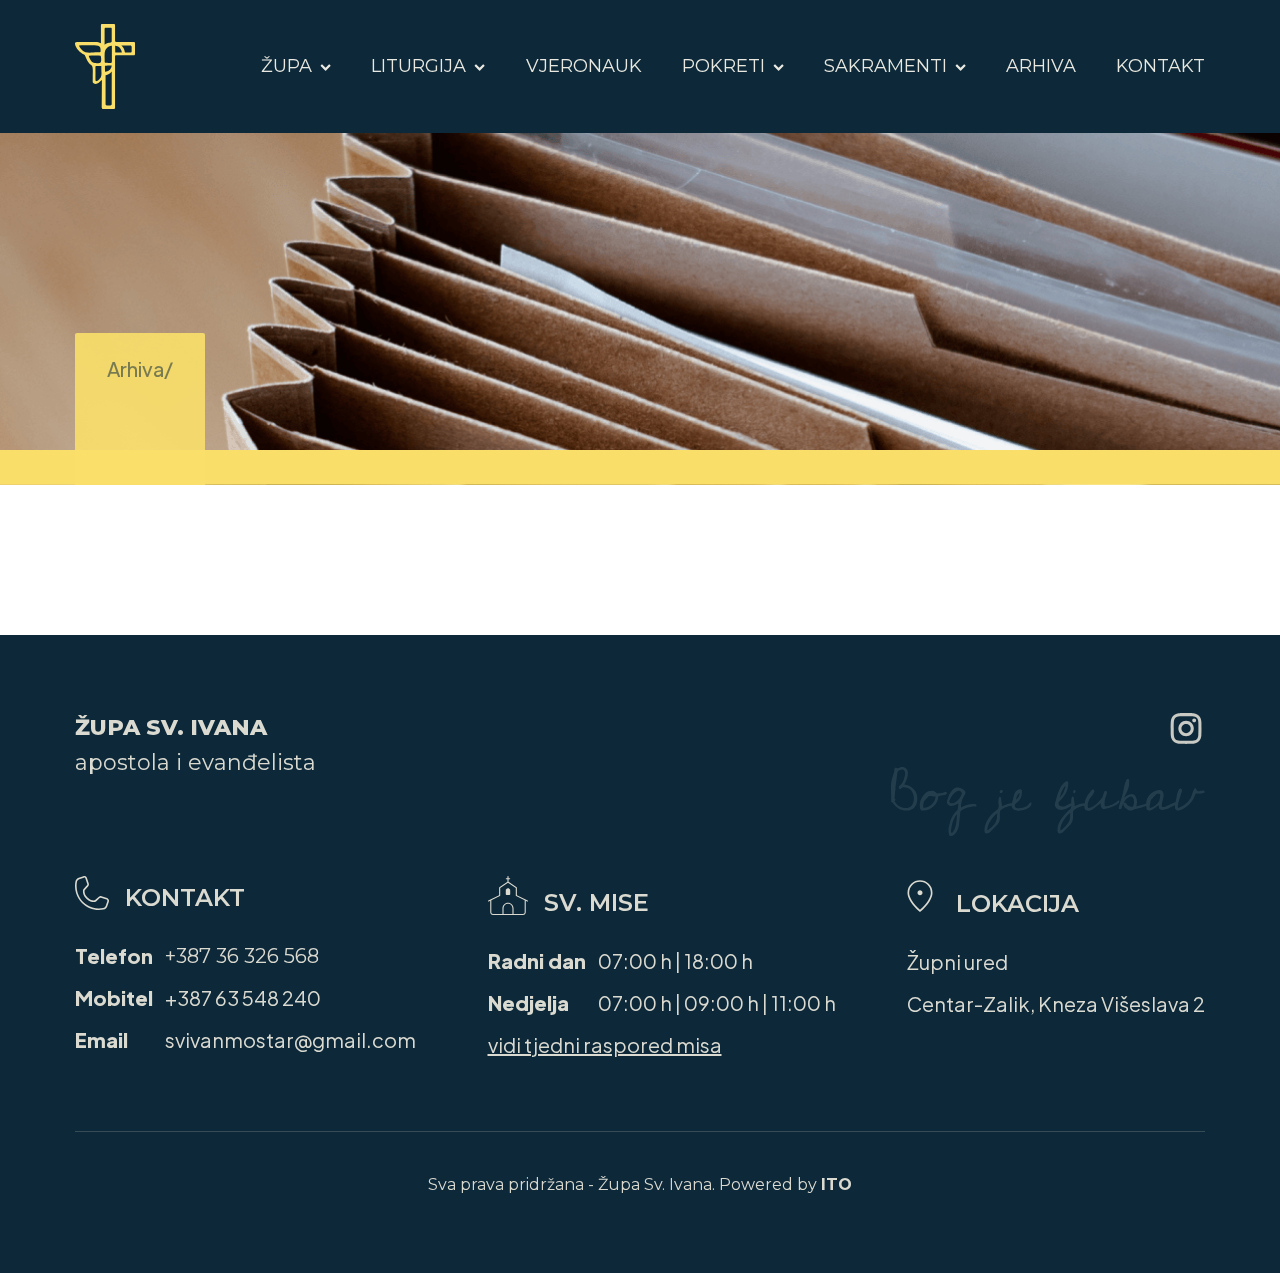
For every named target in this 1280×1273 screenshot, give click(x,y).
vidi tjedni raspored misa (605, 1044)
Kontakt (1160, 66)
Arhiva (1041, 66)
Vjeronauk (584, 66)
